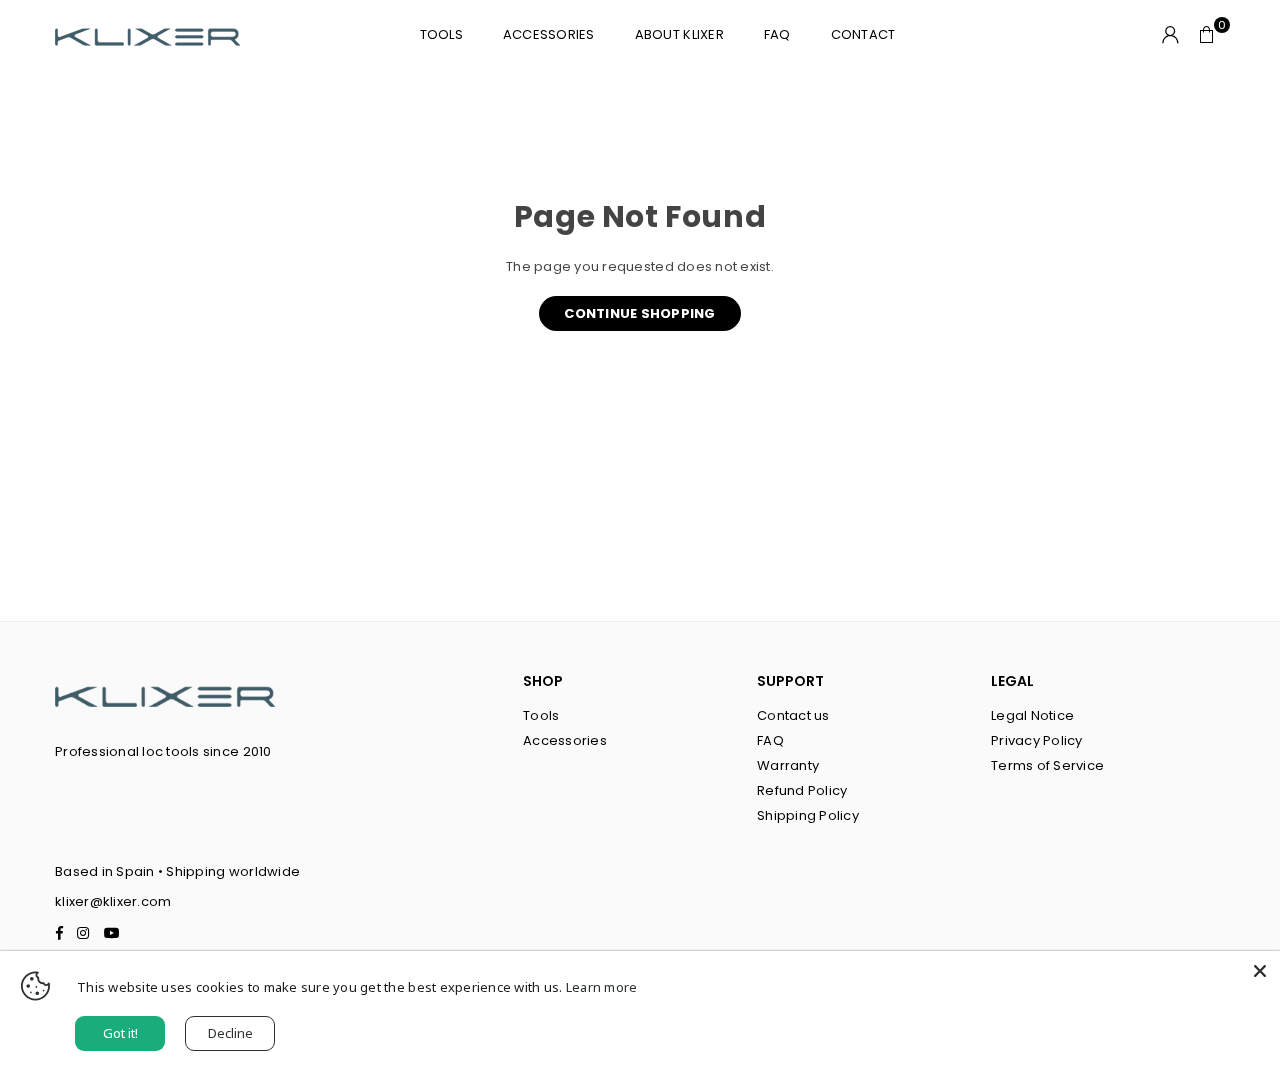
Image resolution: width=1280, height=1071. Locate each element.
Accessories (549, 34)
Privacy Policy (1037, 740)
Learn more (602, 987)
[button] (1207, 35)
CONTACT (863, 34)
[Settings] (1171, 35)
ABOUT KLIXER (679, 34)
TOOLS (441, 34)
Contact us (793, 715)
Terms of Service (1047, 765)
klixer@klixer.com (113, 901)
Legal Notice (1032, 715)
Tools (541, 715)
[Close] (1260, 971)
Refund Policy (802, 790)
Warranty (788, 765)
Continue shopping (639, 313)
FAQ (777, 34)
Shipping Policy (808, 815)
